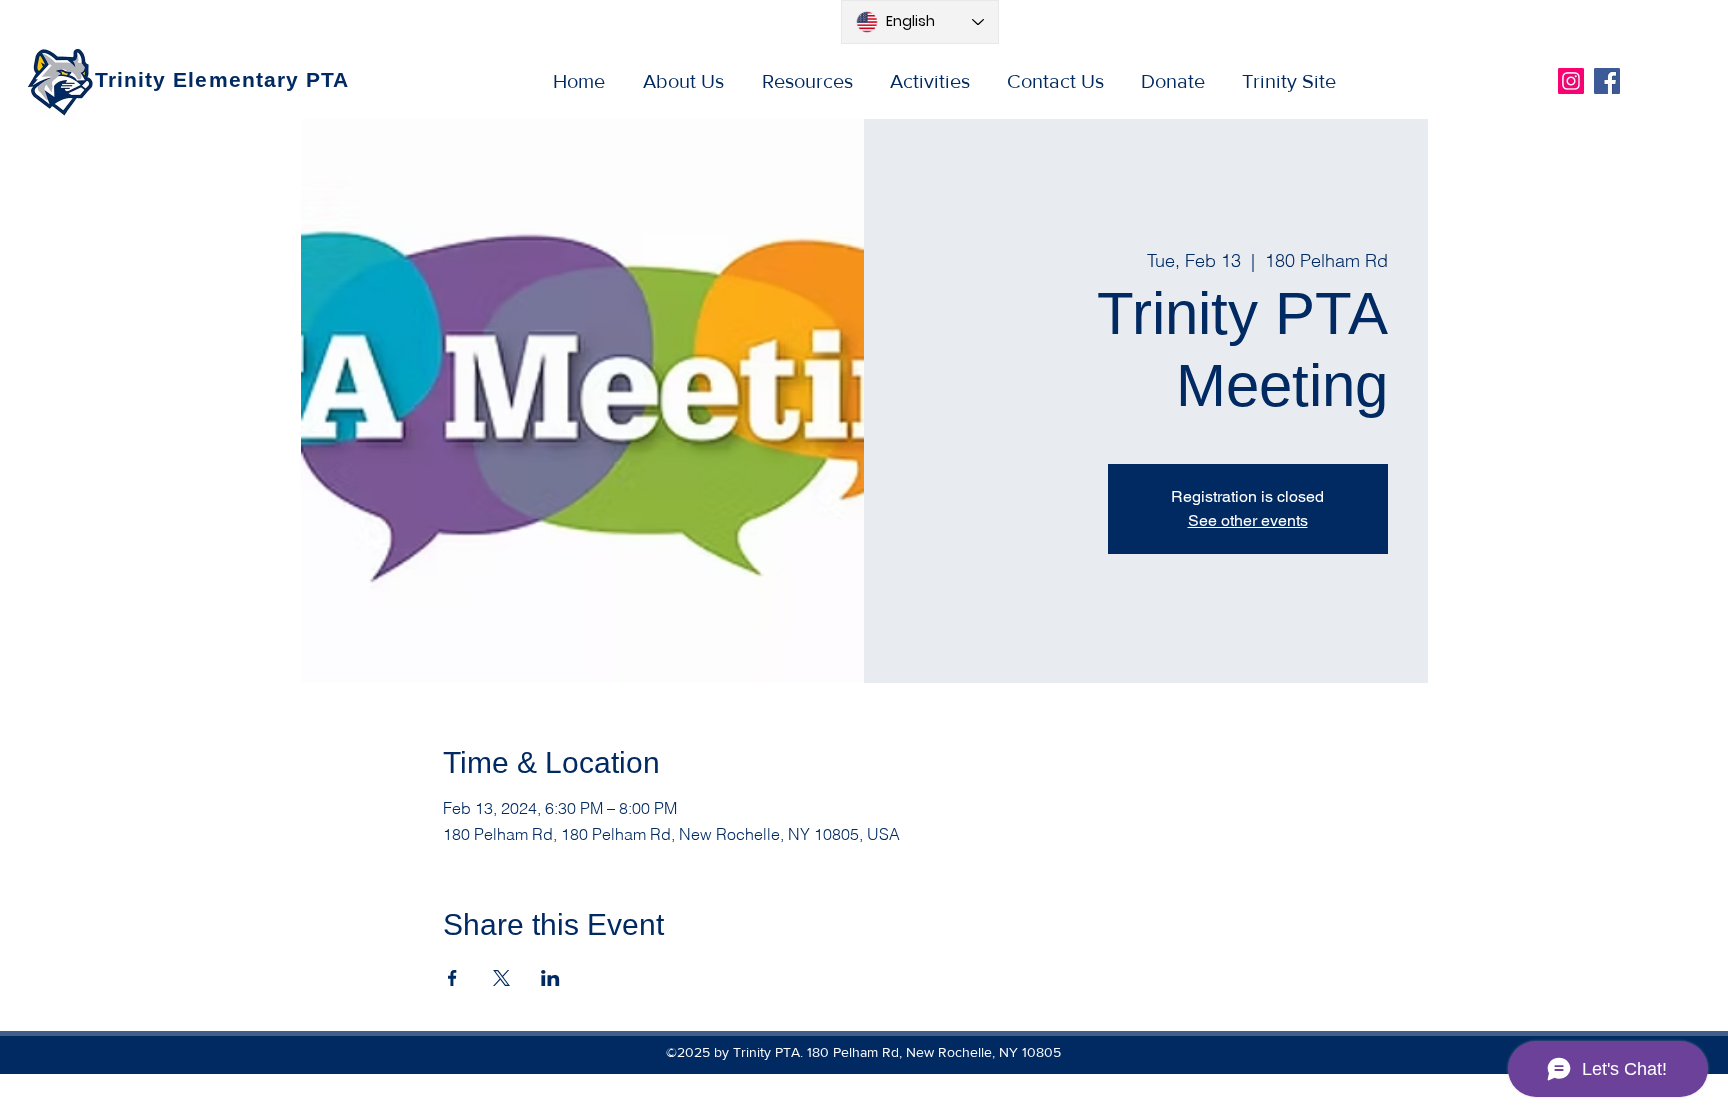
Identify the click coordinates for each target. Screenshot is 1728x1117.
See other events (1248, 520)
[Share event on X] (501, 978)
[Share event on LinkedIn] (550, 978)
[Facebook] (1607, 81)
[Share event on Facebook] (452, 978)
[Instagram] (1571, 81)
